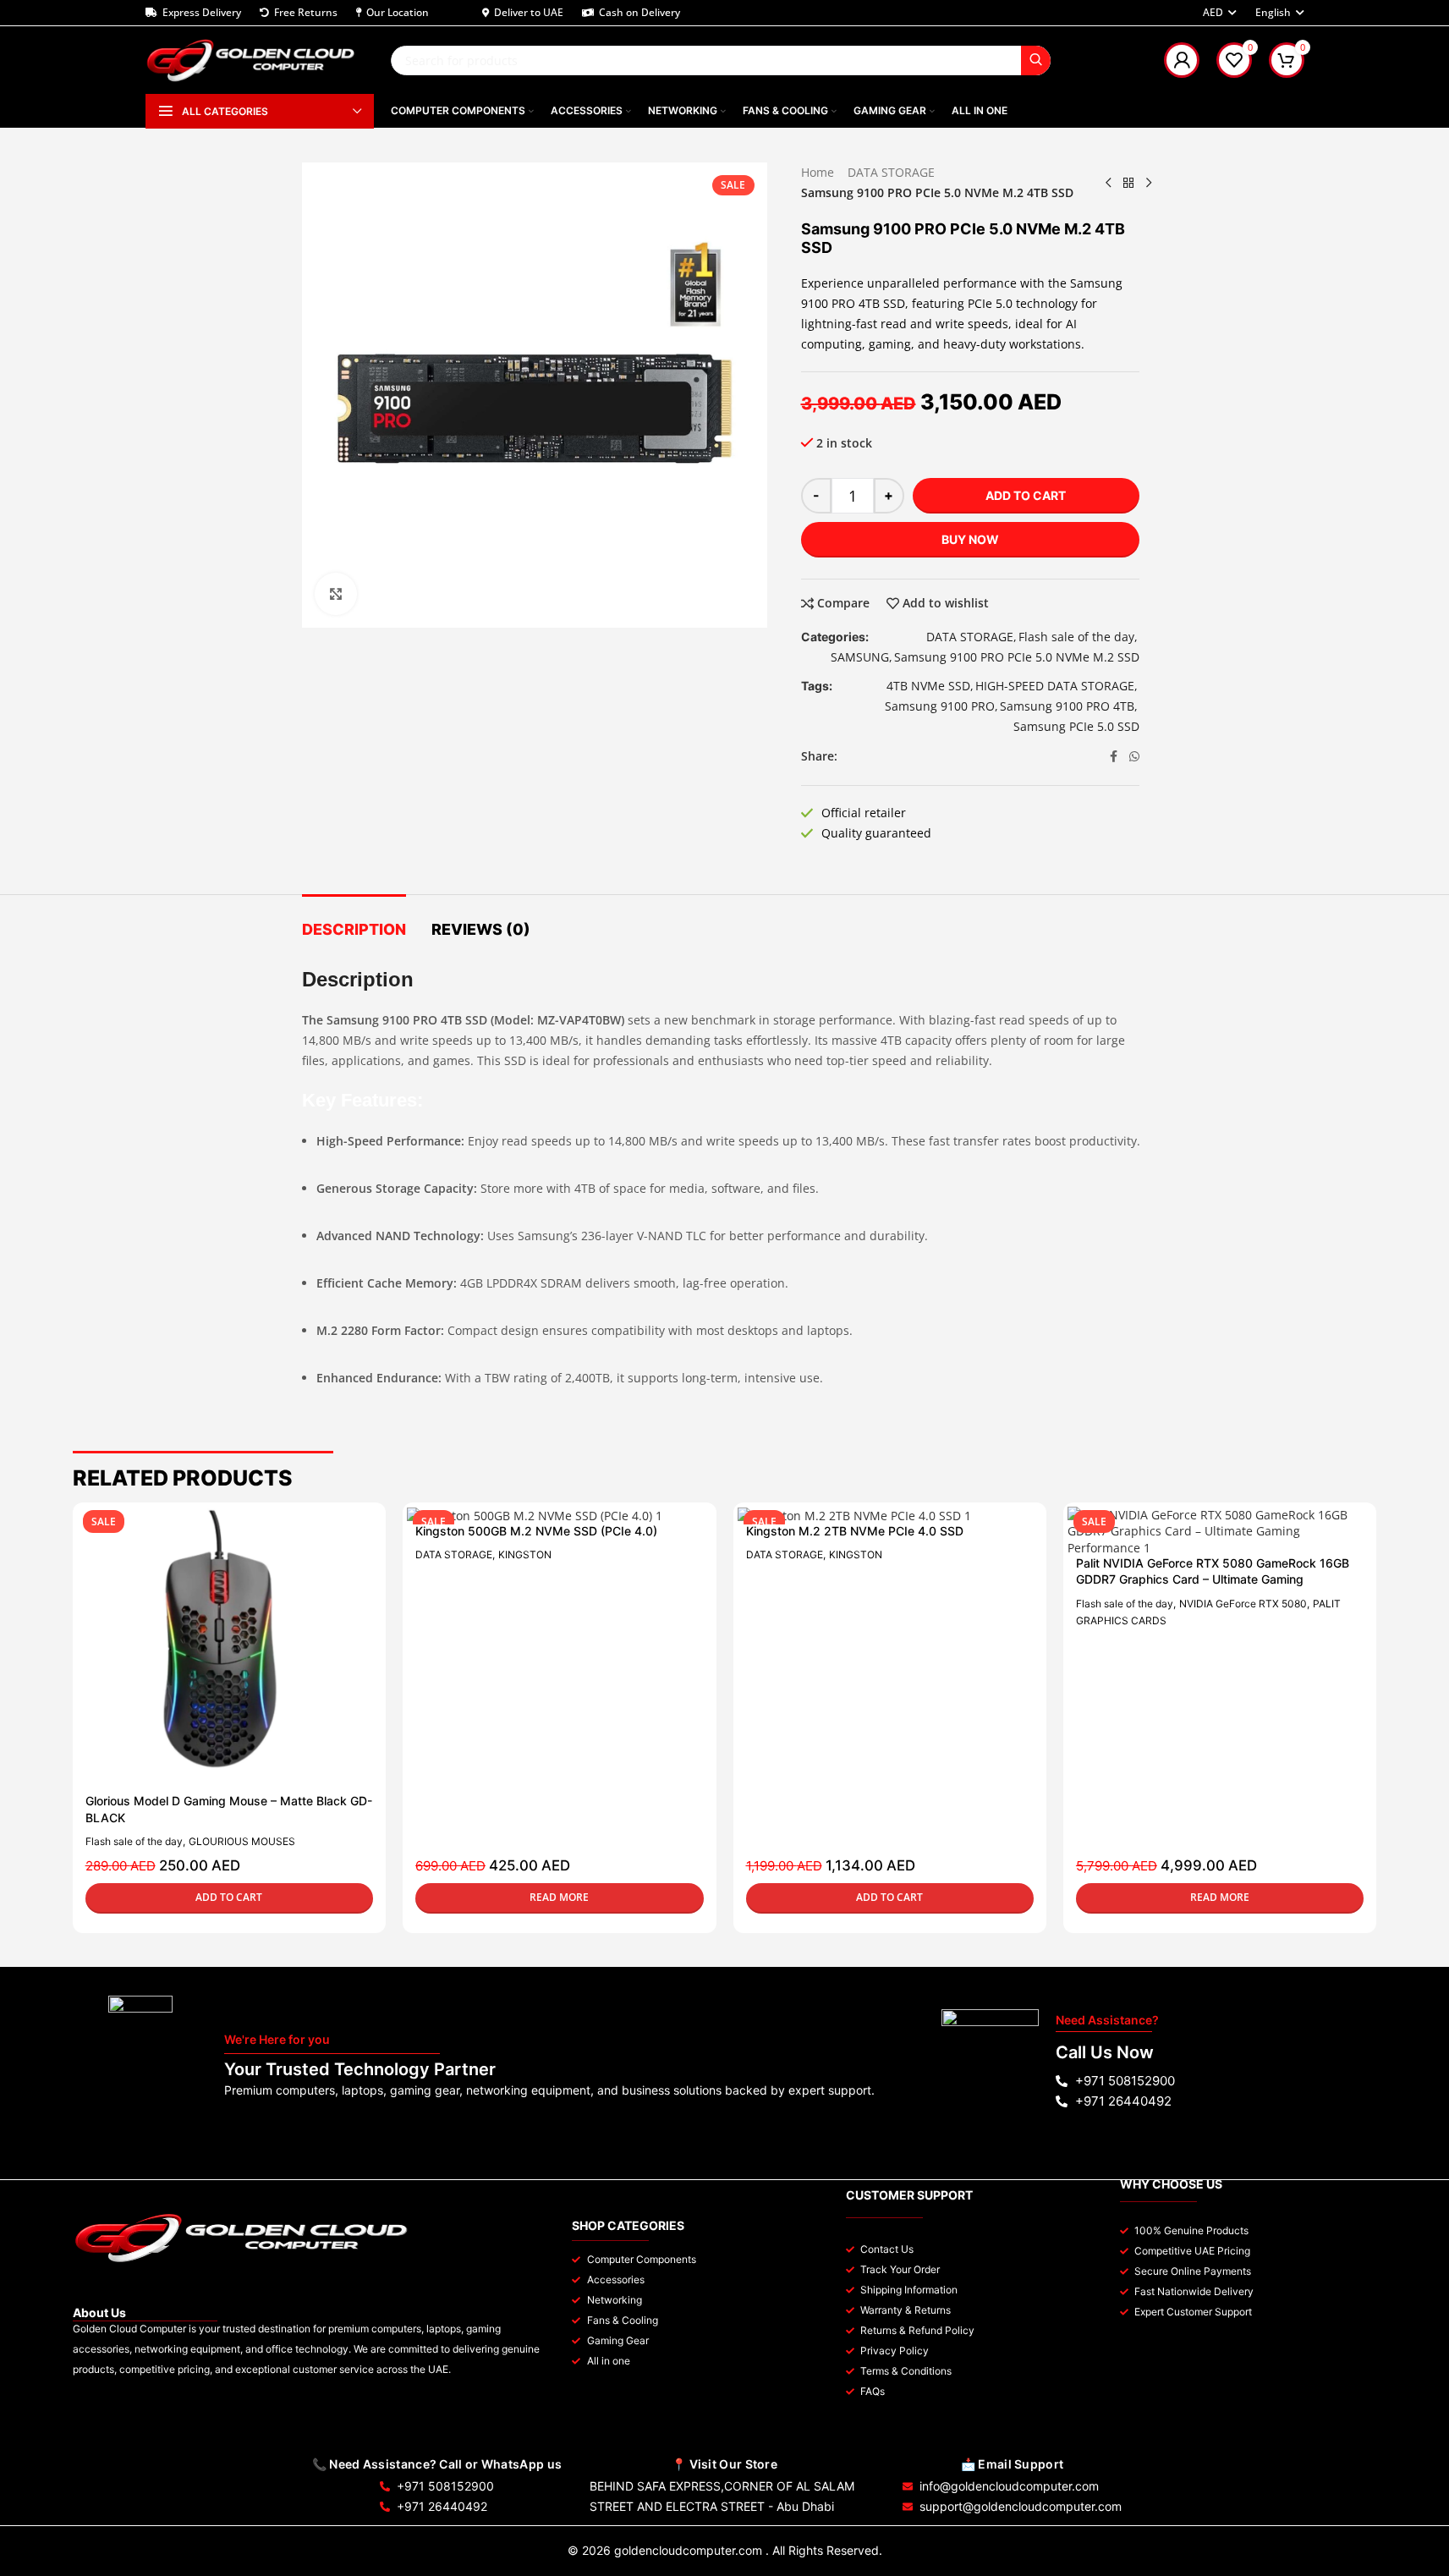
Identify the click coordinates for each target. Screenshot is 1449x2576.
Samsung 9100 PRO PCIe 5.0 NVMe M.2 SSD (1017, 657)
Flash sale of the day (1076, 637)
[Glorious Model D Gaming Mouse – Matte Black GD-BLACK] (221, 1651)
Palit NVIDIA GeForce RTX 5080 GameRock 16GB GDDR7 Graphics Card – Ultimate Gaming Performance (1213, 1579)
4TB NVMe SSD (928, 686)
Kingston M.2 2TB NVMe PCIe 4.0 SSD (855, 1531)
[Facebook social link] (1114, 757)
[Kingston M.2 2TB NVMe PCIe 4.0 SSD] (881, 1516)
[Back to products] (1128, 183)
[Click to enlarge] (336, 594)
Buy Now (970, 539)
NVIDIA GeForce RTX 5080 (1243, 1604)
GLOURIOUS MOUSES (242, 1841)
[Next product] (1149, 183)
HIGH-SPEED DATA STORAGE (1055, 686)
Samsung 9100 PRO (940, 706)
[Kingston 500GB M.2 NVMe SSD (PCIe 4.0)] (551, 1516)
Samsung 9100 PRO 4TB (1067, 706)
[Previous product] (1108, 183)
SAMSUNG (860, 657)
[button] (229, 1898)
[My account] (1182, 60)
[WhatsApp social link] (1134, 757)
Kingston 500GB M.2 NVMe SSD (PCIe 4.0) (536, 1531)
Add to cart (1026, 495)
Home (818, 172)
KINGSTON (525, 1554)
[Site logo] (251, 59)
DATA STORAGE (891, 172)
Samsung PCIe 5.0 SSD (1076, 726)
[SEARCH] (1036, 60)
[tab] (354, 921)
